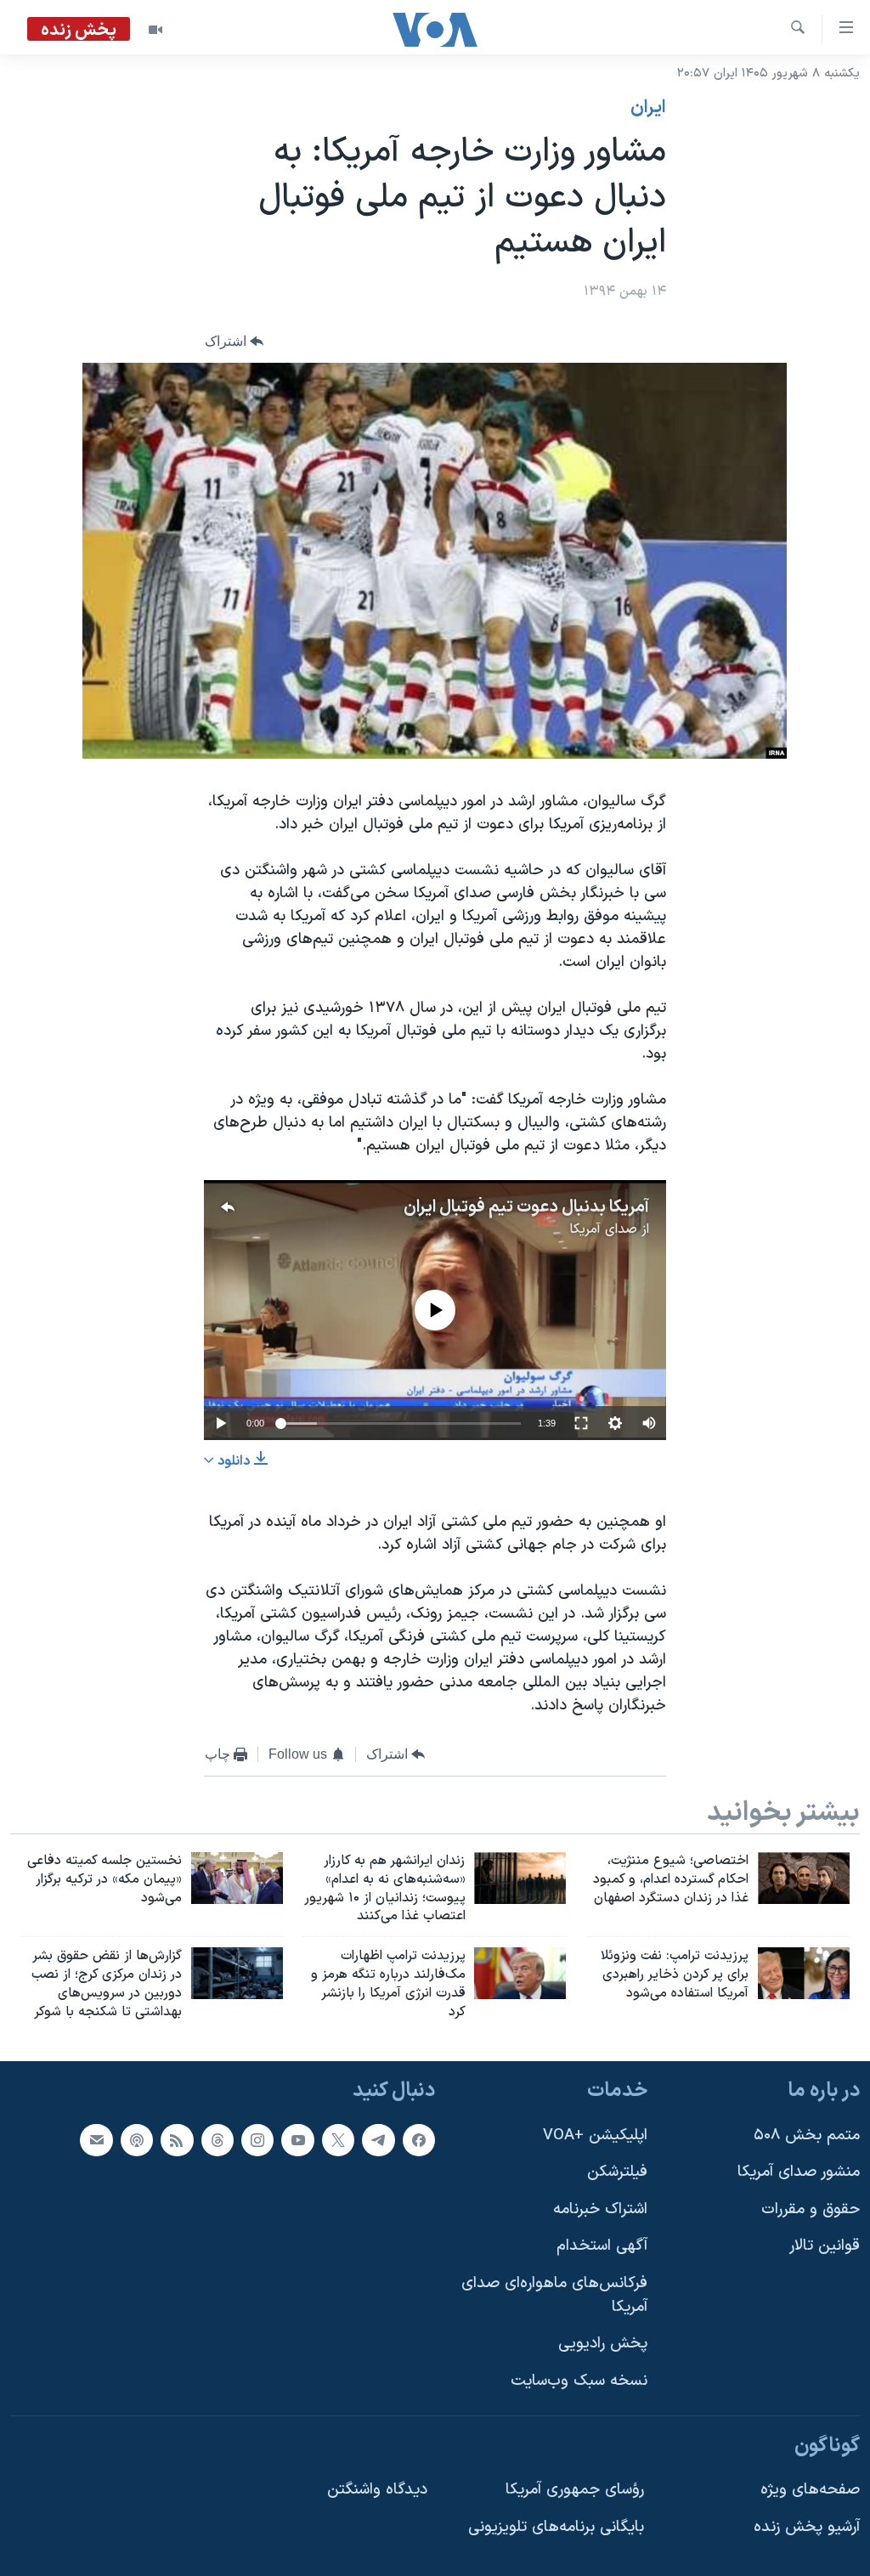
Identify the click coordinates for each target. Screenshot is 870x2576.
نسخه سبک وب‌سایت (579, 2381)
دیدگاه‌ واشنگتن (377, 2490)
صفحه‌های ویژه (810, 2490)
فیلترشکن (617, 2172)
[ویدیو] (155, 30)
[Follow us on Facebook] (419, 2139)
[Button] (234, 341)
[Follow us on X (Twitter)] (338, 2139)
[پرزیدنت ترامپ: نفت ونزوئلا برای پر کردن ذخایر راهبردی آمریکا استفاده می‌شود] (804, 1973)
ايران (648, 108)
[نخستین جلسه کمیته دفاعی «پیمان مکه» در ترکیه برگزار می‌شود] (237, 1878)
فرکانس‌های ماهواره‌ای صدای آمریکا (554, 2295)
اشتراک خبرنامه (600, 2209)
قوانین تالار (825, 2246)
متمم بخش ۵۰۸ (807, 2135)
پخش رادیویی (603, 2344)
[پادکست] (137, 2139)
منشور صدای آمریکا (799, 2172)
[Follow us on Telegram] (378, 2139)
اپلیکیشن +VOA (595, 2135)
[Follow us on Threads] (217, 2139)
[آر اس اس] (177, 2139)
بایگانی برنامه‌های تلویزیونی (556, 2526)
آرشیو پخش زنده (807, 2526)
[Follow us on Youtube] (297, 2139)
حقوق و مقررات (811, 2209)
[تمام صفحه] (581, 1423)
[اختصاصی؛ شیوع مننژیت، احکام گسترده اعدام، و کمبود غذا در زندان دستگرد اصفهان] (804, 1878)
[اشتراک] (96, 2139)
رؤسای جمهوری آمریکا (575, 2490)
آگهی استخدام (602, 2246)
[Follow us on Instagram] (257, 2139)
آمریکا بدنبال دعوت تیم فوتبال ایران (526, 1207)
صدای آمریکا (603, 1229)
